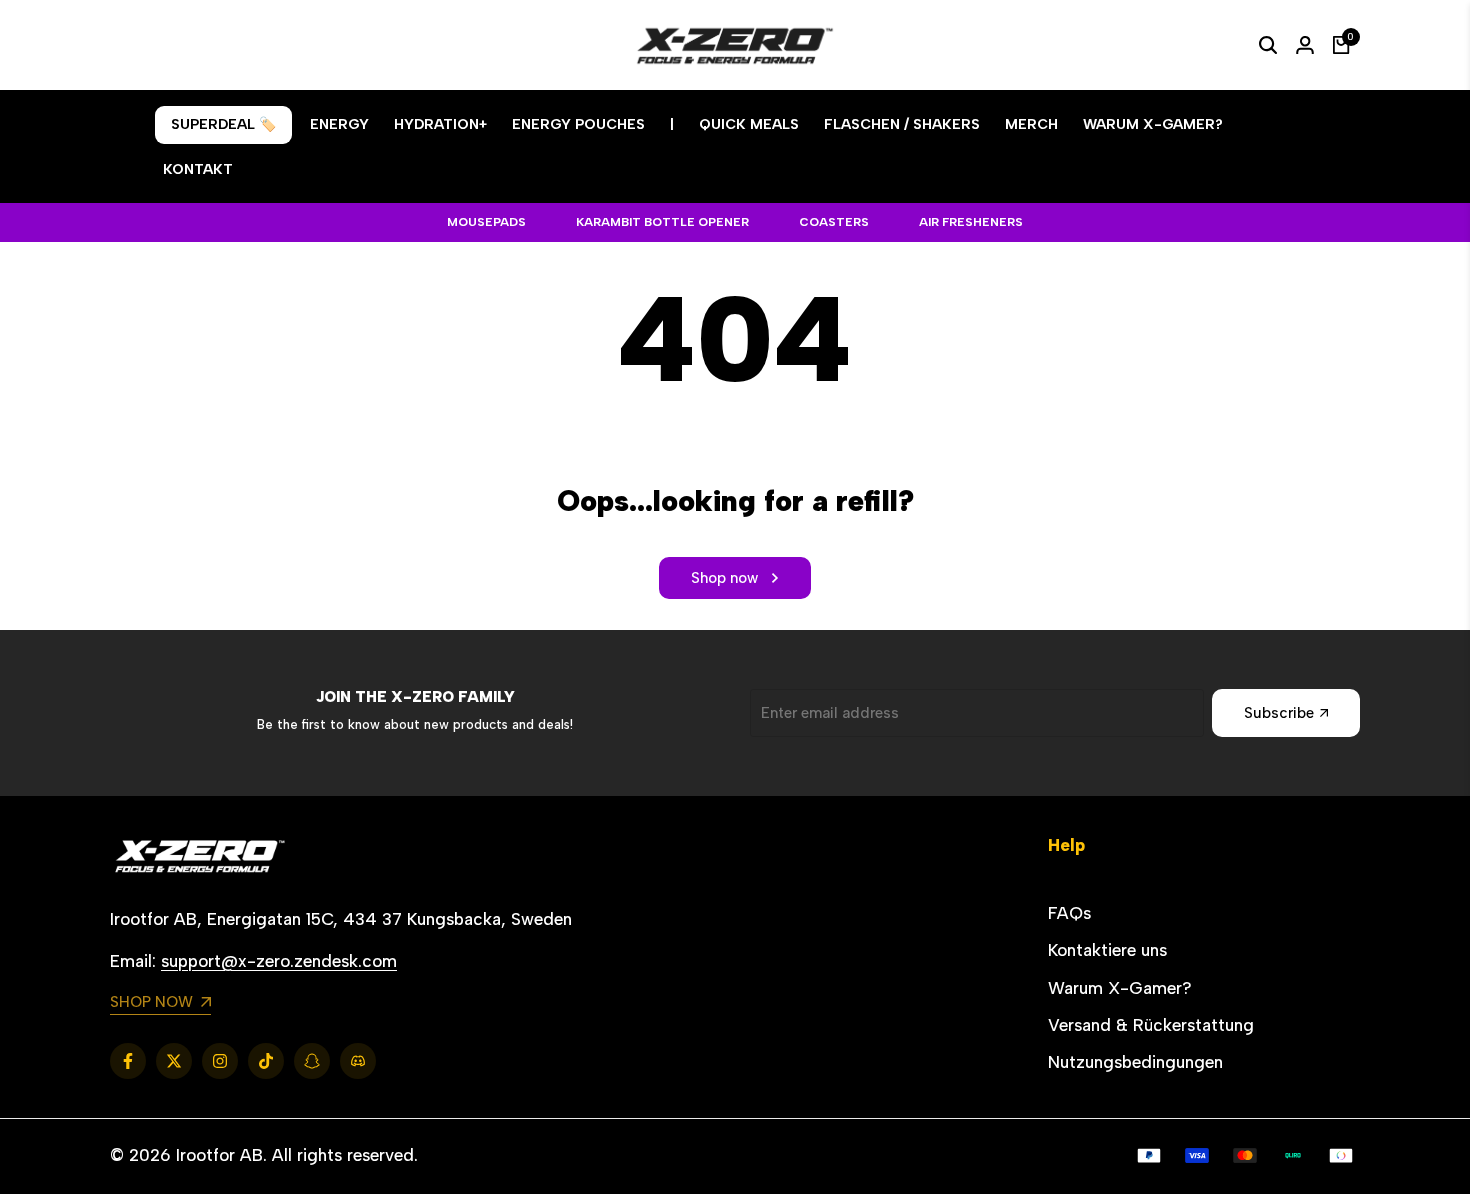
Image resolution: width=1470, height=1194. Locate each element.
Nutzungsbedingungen (1135, 1062)
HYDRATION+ (440, 124)
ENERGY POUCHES (578, 124)
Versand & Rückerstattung (1151, 1025)
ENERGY (339, 124)
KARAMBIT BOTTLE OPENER (662, 222)
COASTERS (834, 222)
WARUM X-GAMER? (1153, 124)
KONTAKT (198, 169)
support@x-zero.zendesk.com (279, 961)
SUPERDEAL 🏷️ (223, 124)
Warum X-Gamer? (1120, 988)
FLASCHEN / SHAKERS (902, 124)
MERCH (1031, 124)
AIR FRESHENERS (971, 222)
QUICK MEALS (749, 124)
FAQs (1069, 913)
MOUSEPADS (486, 222)
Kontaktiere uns (1107, 950)
